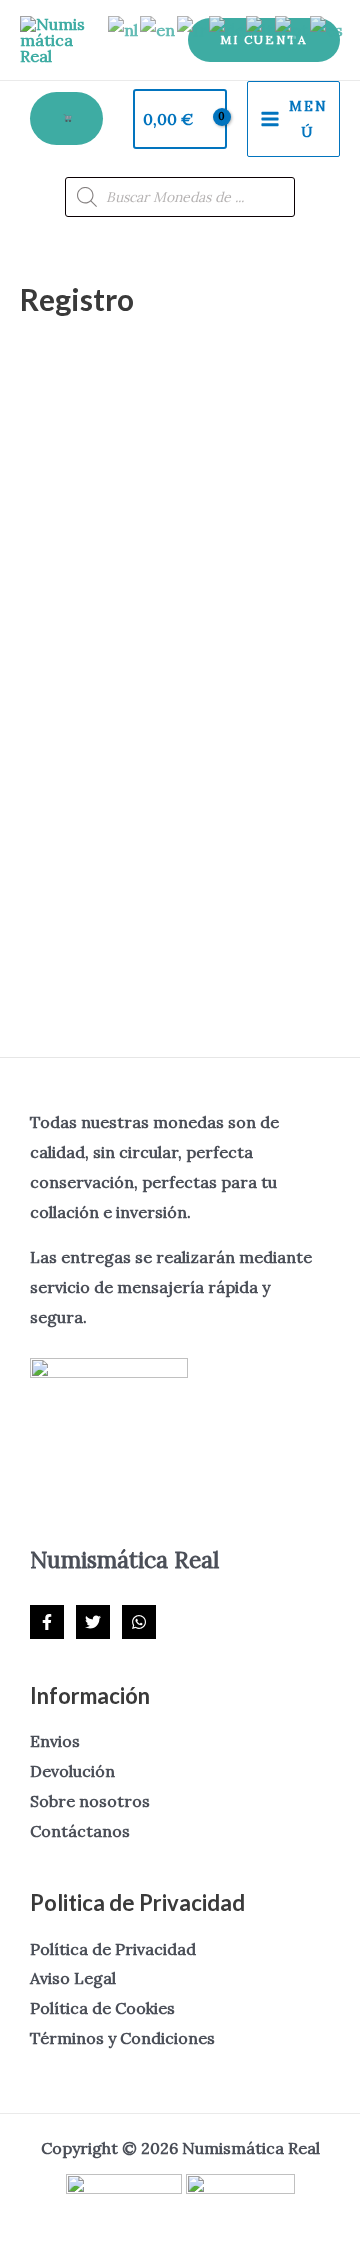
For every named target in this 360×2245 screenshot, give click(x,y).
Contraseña (70, 733)
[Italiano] (260, 29)
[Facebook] (47, 1622)
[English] (158, 29)
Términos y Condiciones (122, 2038)
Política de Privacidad (113, 1949)
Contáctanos (80, 1831)
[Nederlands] (124, 29)
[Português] (292, 29)
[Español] (327, 29)
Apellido (56, 551)
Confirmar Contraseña (109, 824)
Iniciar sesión (263, 939)
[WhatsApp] (139, 1622)
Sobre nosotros (90, 1801)
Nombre (57, 460)
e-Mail (50, 642)
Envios (55, 1741)
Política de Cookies (102, 2008)
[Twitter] (93, 1622)
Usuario (54, 369)
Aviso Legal (73, 1978)
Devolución (72, 1771)
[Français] (193, 29)
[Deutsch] (227, 29)
